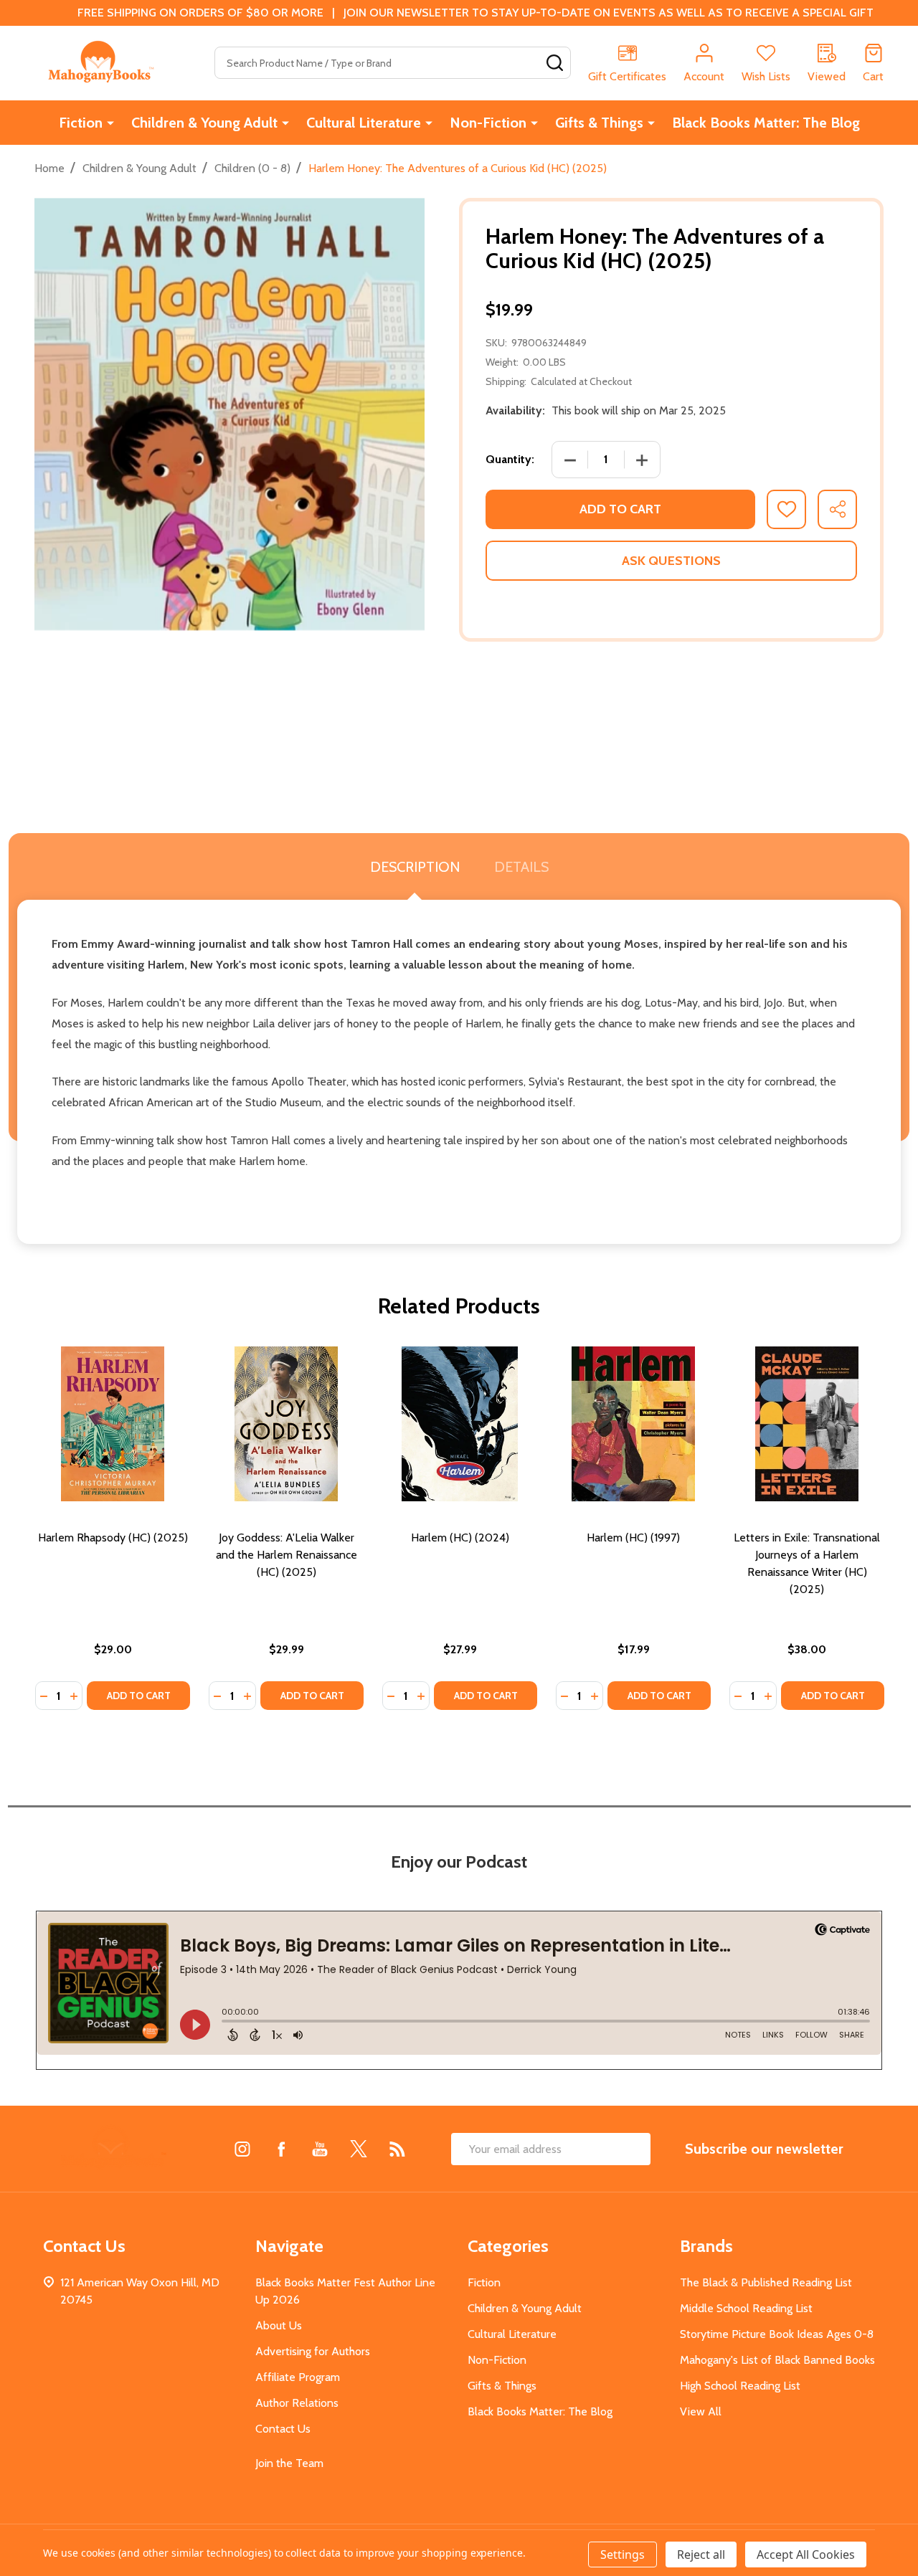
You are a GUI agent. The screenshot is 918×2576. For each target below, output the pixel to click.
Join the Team (289, 2463)
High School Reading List (740, 2386)
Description (415, 867)
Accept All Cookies (806, 2554)
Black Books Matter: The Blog (766, 123)
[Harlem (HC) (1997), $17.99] (633, 1424)
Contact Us (283, 2429)
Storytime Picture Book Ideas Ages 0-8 (777, 2334)
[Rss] (397, 2149)
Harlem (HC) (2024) (460, 1537)
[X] (359, 2149)
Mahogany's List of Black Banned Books (777, 2360)
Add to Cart (620, 509)
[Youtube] (320, 2149)
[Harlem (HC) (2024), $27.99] (460, 1424)
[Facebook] (281, 2149)
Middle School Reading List (746, 2308)
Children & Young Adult (204, 123)
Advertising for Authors (313, 2351)
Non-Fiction (488, 123)
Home (49, 168)
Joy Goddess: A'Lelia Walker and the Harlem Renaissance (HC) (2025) (287, 1555)
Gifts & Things (599, 123)
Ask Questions (671, 561)
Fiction (81, 123)
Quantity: (510, 459)
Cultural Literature (364, 123)
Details (521, 867)
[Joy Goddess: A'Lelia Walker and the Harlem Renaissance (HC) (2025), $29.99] (286, 1424)
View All (701, 2411)
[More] (110, 123)
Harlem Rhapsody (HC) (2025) (113, 1537)
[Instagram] (242, 2149)
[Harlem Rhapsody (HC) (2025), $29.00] (113, 1424)
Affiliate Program (298, 2377)
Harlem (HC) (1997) (633, 1537)
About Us (279, 2325)
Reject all (701, 2554)
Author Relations (297, 2403)
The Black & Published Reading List (766, 2282)
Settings (623, 2554)
